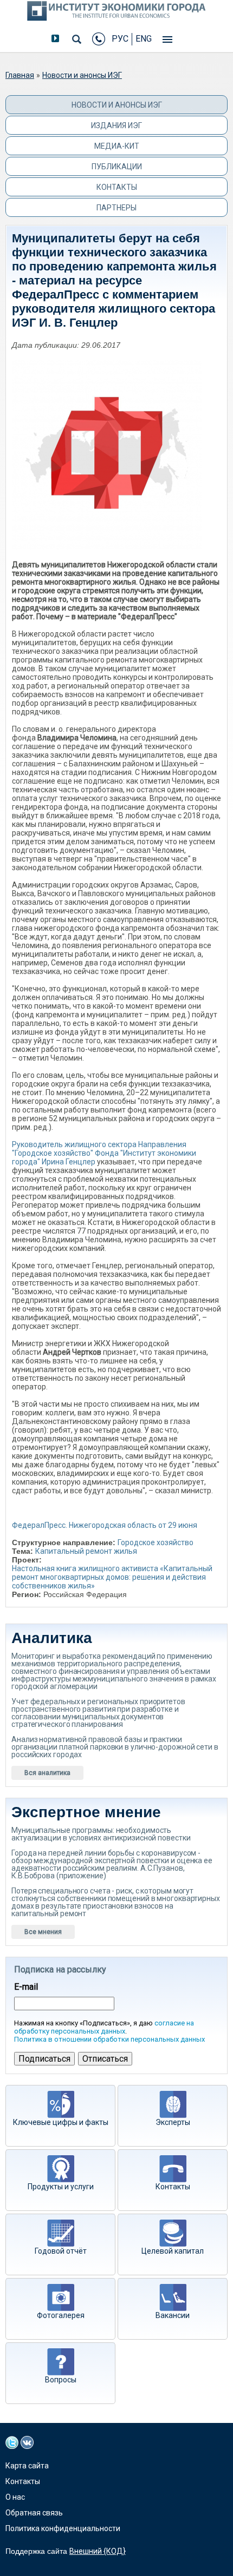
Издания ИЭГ (116, 125)
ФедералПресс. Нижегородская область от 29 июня (105, 1525)
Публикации (117, 167)
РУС (120, 39)
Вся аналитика (47, 1773)
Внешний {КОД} (98, 2551)
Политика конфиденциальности (63, 2528)
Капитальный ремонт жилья (86, 1551)
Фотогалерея (61, 2315)
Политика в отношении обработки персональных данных (109, 2039)
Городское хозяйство (156, 1542)
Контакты (117, 187)
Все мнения (43, 1932)
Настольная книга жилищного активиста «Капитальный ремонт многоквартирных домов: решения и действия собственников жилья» (112, 1577)
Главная (20, 75)
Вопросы (61, 2380)
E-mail (26, 1987)
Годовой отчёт (61, 2251)
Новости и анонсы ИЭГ (82, 75)
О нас (15, 2497)
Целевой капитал (173, 2251)
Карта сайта (27, 2466)
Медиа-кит (117, 146)
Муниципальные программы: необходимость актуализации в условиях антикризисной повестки (101, 1834)
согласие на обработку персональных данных (104, 2027)
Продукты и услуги (61, 2187)
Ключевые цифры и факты (61, 2122)
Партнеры (116, 208)
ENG (144, 39)
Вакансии (173, 2315)
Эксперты (173, 2122)
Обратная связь (34, 2513)
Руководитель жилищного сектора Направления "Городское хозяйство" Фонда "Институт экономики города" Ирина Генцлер (104, 1153)
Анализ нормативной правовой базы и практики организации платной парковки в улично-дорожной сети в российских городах (115, 1747)
